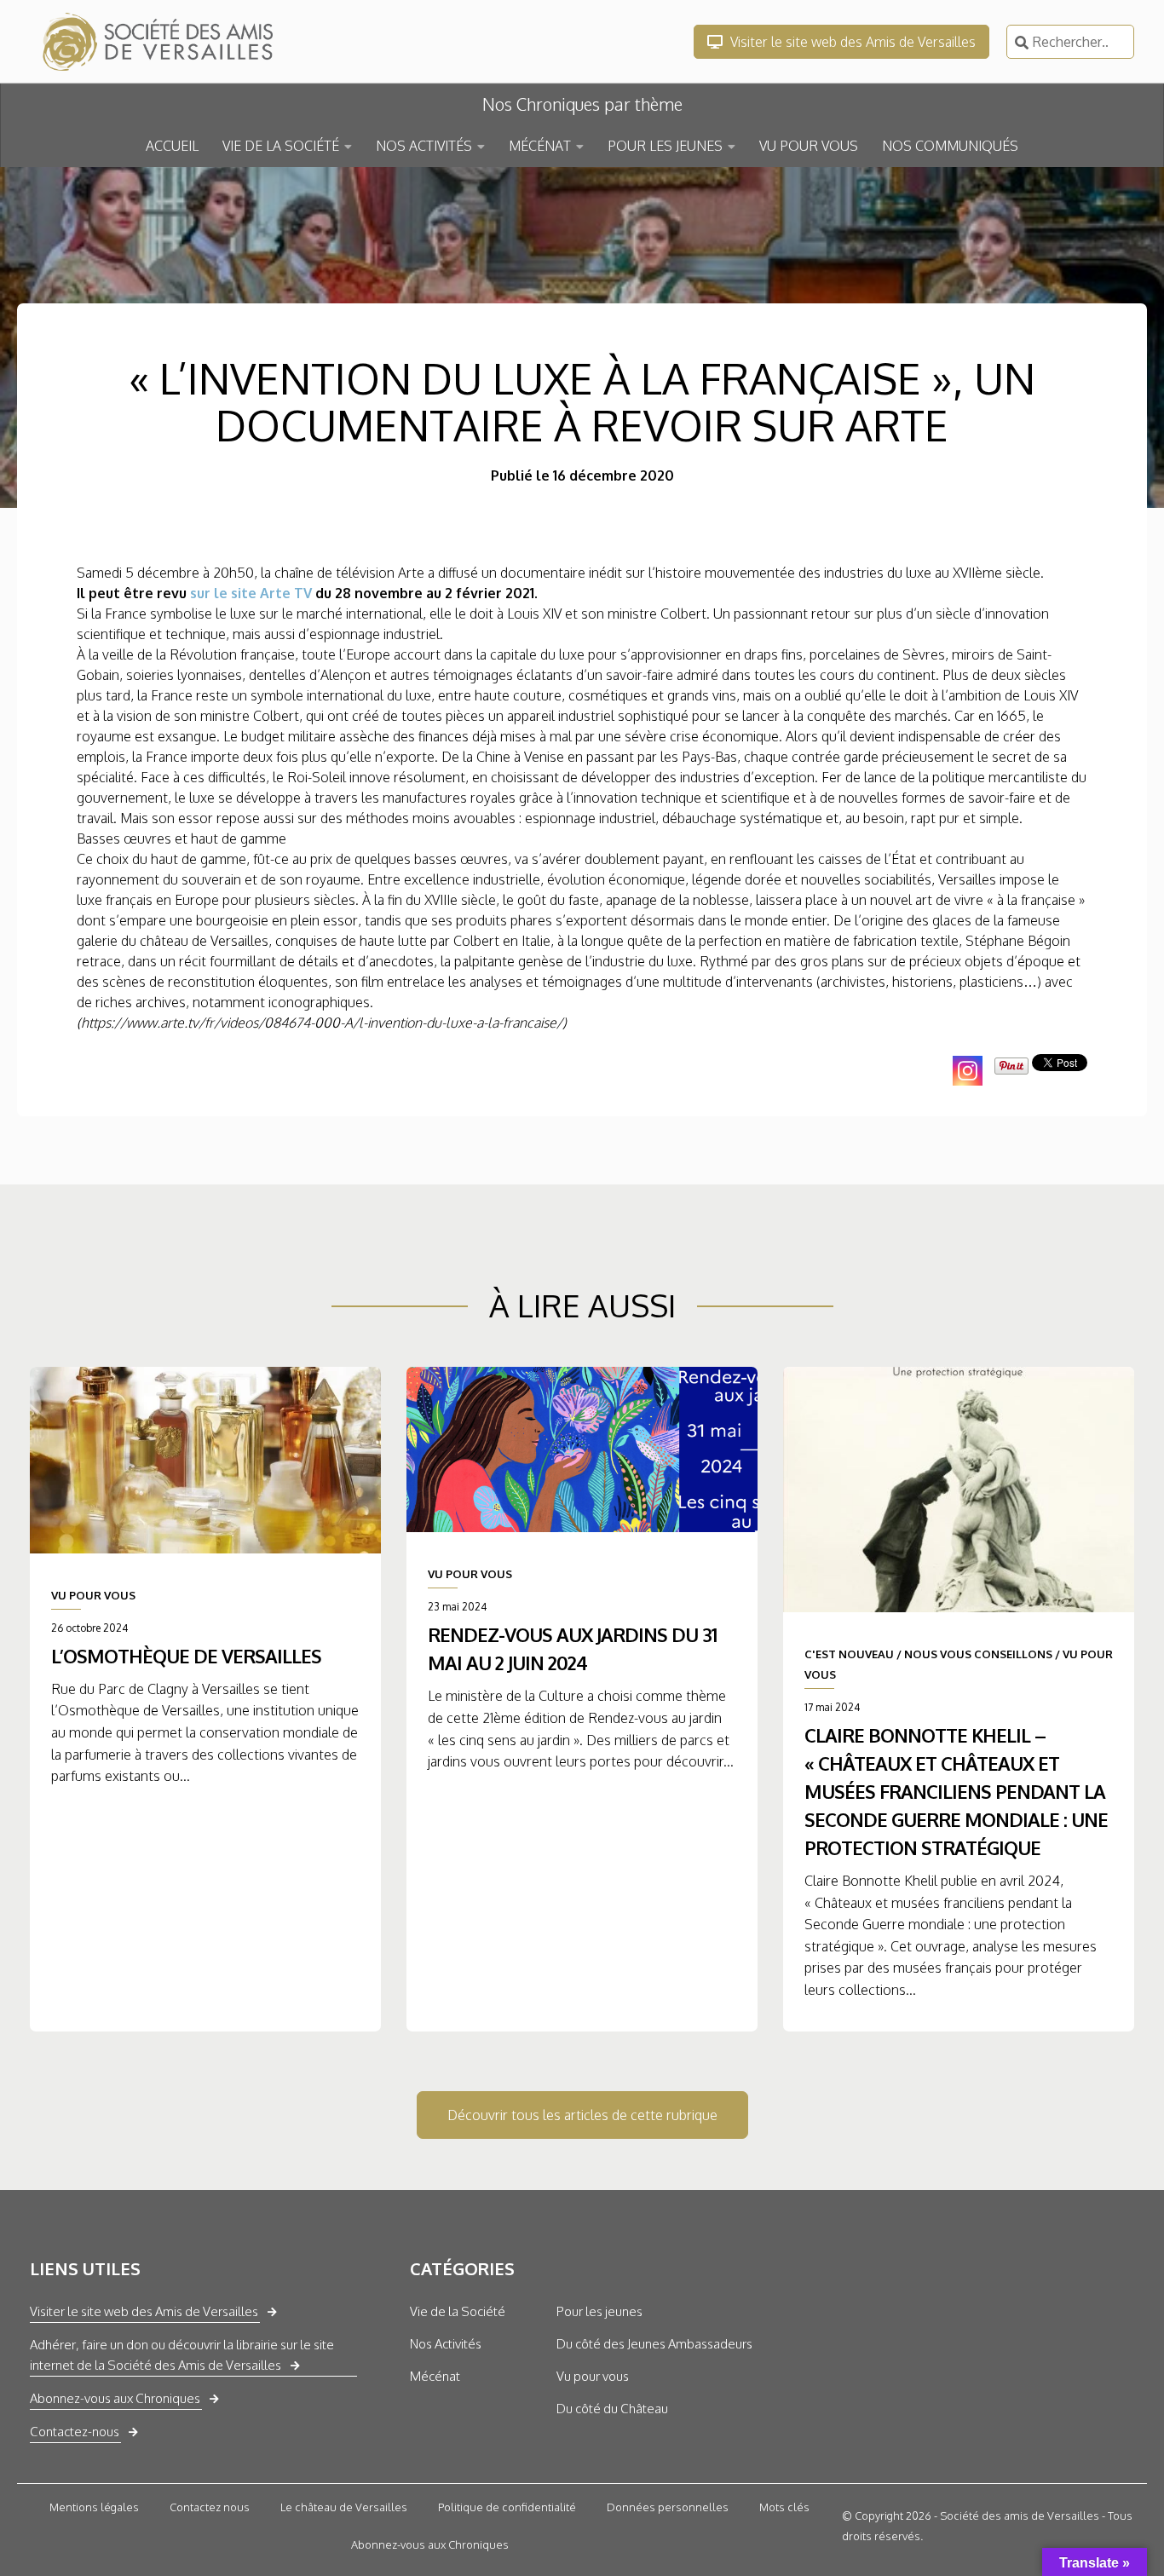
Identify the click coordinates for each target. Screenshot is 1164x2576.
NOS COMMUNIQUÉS (950, 146)
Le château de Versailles (344, 2507)
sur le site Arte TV (253, 593)
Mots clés (784, 2507)
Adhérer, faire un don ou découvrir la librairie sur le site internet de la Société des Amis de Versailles (182, 2355)
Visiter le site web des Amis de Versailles (851, 42)
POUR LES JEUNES (665, 146)
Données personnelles (668, 2507)
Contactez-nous (75, 2432)
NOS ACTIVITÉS (424, 146)
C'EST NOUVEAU (849, 1655)
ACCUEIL (172, 146)
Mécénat (435, 2376)
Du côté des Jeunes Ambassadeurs (654, 2344)
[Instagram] (968, 1071)
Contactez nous (210, 2507)
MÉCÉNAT (540, 146)
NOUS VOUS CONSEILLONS (978, 1655)
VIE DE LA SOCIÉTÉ (281, 146)
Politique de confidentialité (507, 2507)
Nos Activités (446, 2344)
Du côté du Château (612, 2409)
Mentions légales (94, 2507)
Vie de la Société (458, 2311)
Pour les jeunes (599, 2311)
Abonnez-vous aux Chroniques (115, 2398)
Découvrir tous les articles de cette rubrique (582, 2115)
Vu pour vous (593, 2376)
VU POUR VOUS (809, 146)
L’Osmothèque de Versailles (186, 1656)
